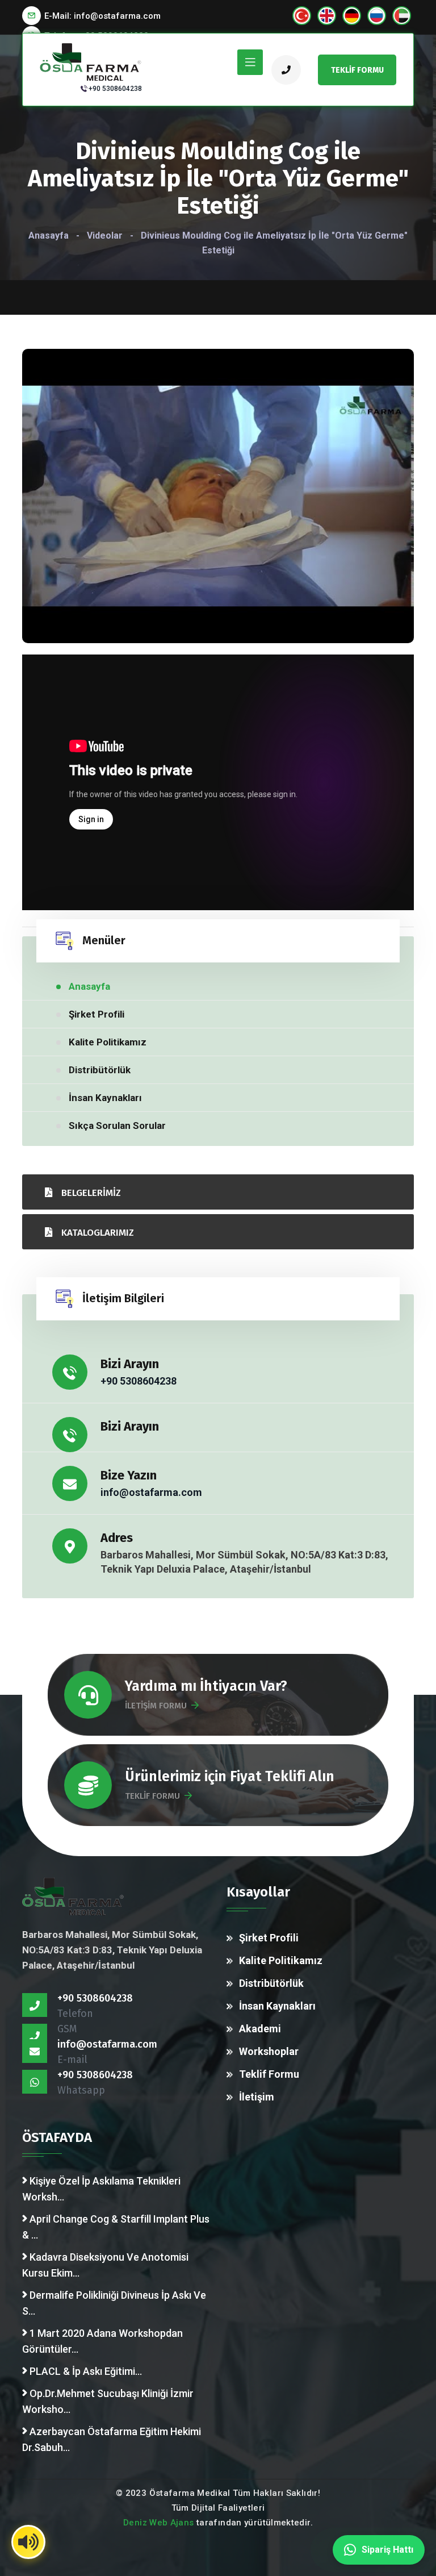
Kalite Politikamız (108, 1042)
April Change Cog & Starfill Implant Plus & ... (116, 2227)
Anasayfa (49, 235)
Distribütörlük (100, 1070)
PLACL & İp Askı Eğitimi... (85, 2371)
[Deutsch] (352, 16)
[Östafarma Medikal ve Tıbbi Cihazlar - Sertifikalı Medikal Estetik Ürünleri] (91, 61)
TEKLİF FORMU (152, 1796)
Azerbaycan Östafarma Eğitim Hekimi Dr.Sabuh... (112, 2439)
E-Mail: (102, 16)
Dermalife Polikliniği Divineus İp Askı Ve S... (114, 2303)
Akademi (260, 2029)
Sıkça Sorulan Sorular (117, 1126)
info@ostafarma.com (151, 1492)
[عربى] (402, 16)
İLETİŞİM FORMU (156, 1706)
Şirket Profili (97, 1014)
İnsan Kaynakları (105, 1098)
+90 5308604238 (115, 89)
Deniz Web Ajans (159, 2523)
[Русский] (377, 16)
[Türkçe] (302, 16)
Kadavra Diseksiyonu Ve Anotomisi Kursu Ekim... (105, 2265)
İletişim (257, 2097)
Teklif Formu (269, 2074)
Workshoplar (269, 2051)
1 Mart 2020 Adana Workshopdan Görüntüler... (102, 2341)
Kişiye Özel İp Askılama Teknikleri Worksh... (101, 2189)
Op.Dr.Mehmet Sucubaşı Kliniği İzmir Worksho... (108, 2401)
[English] (327, 16)
